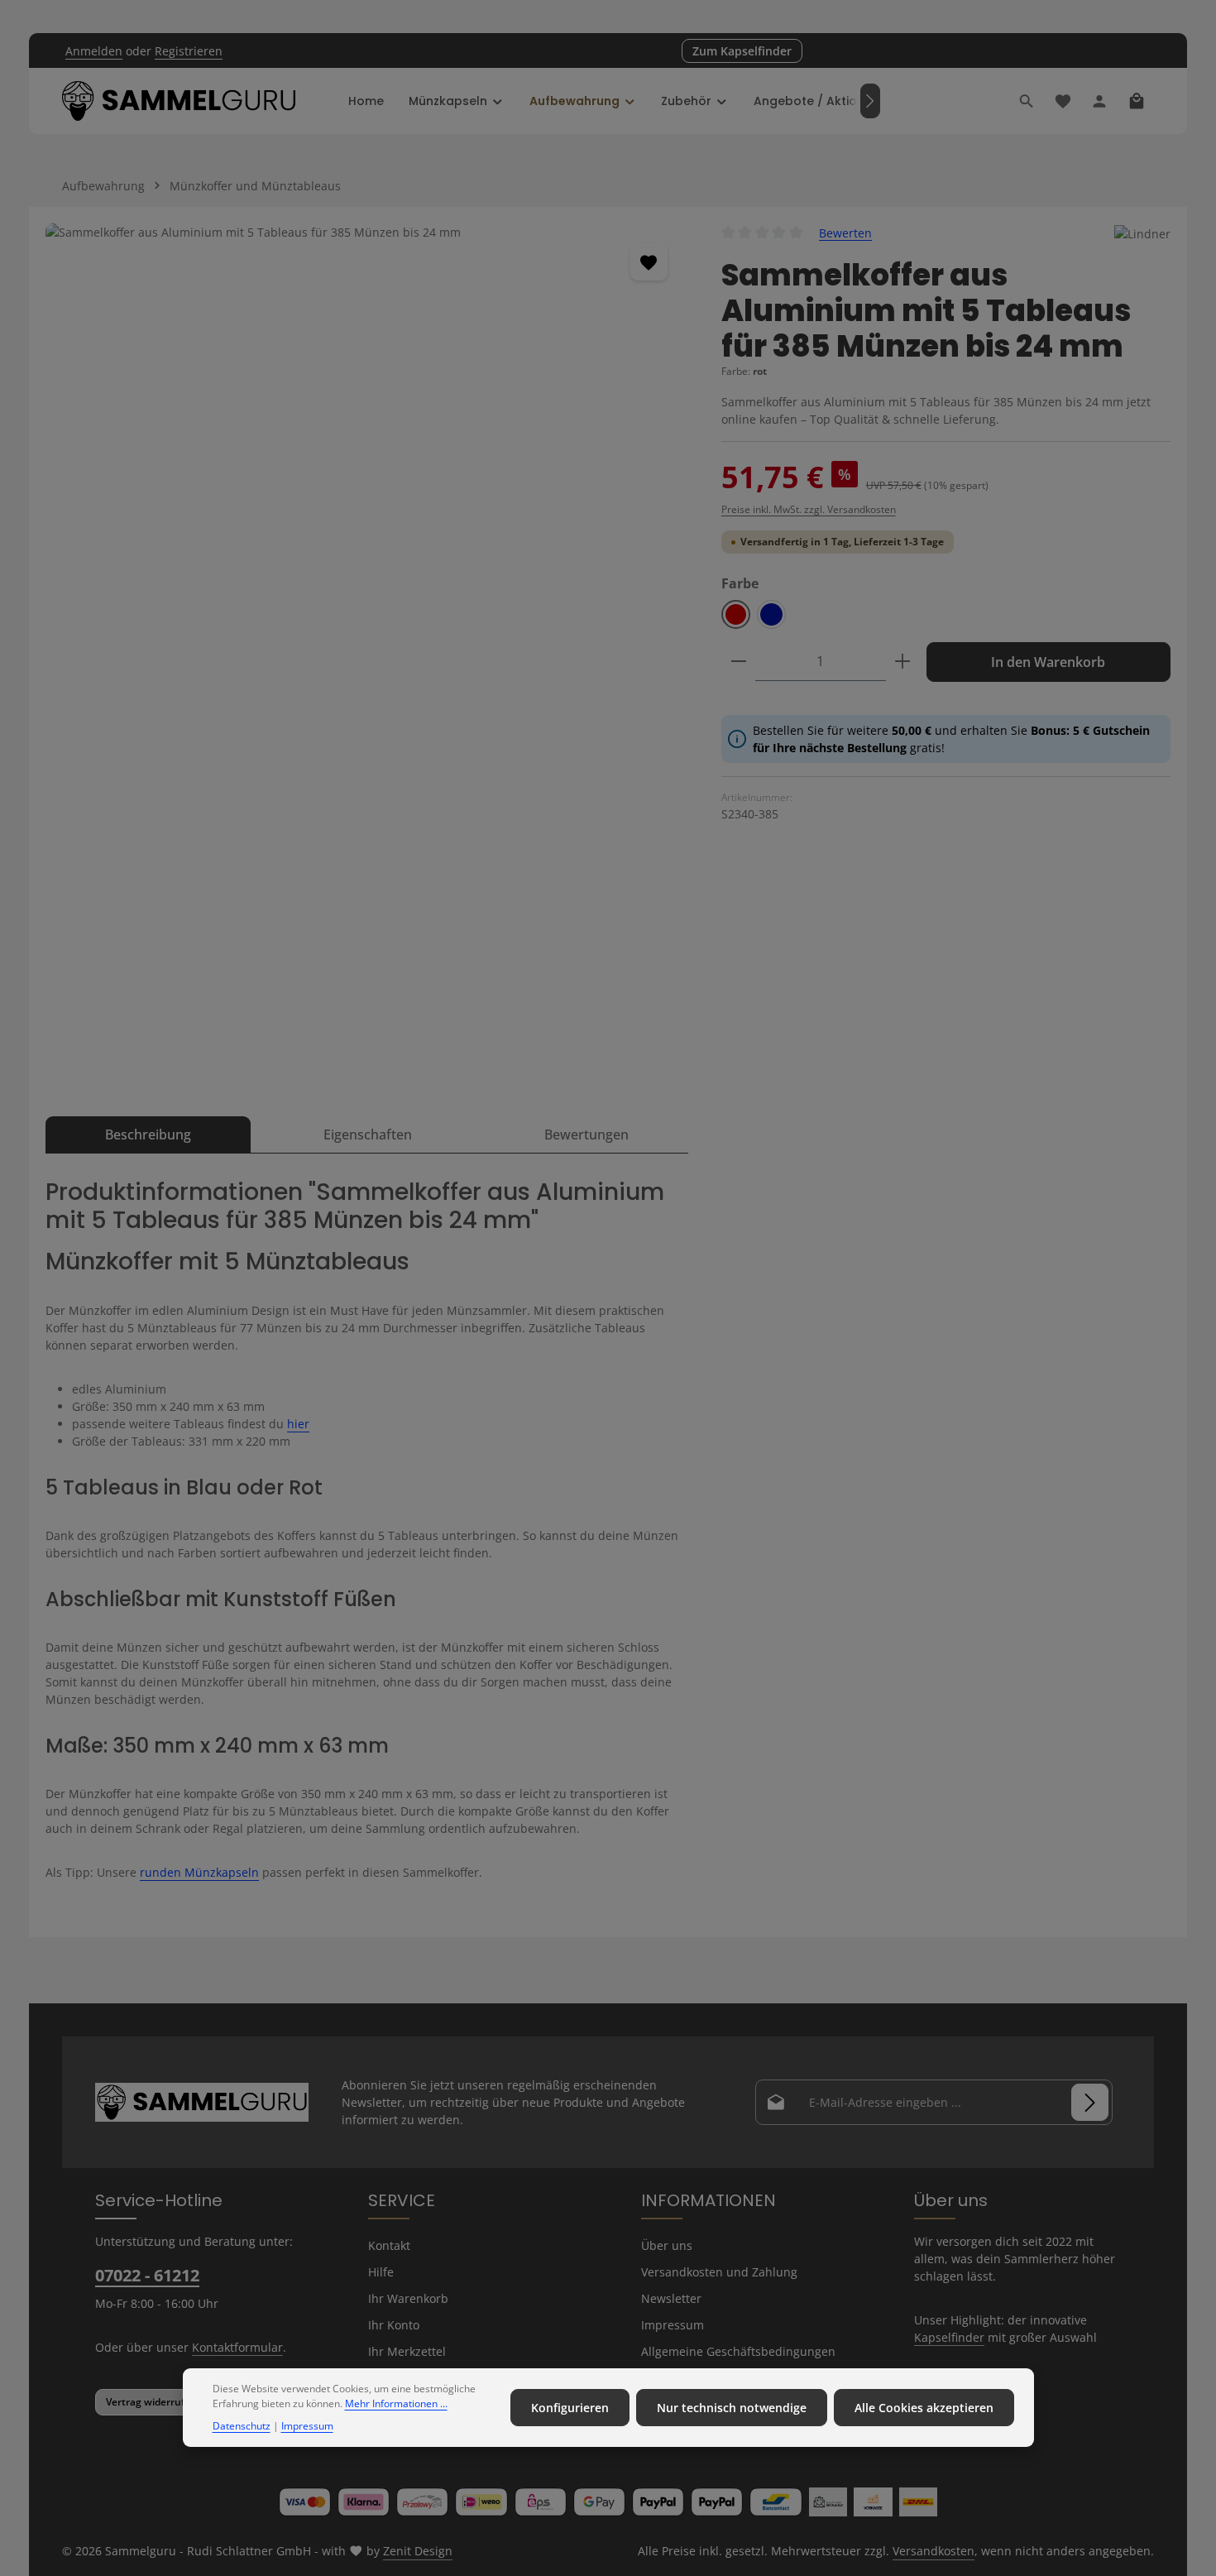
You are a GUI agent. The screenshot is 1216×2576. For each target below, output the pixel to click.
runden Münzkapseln (199, 1872)
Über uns (667, 2245)
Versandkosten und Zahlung (719, 2272)
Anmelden (94, 51)
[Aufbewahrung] (583, 101)
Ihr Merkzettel (407, 2351)
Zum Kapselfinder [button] (742, 51)
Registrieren (189, 51)
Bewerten (845, 233)
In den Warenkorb (1048, 662)
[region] (367, 651)
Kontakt (389, 2245)
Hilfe (381, 2272)
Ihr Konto (394, 2325)
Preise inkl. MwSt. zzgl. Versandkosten (809, 509)
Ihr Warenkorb (408, 2298)
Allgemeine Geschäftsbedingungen (738, 2351)
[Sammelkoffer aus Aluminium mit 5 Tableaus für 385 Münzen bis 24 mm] (366, 651)
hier (298, 1424)
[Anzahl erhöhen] (902, 662)
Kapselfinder (949, 2337)
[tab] (148, 1134)
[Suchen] (1027, 101)
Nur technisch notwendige (732, 2408)
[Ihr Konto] (1099, 101)
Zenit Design (418, 2551)
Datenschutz (242, 2426)
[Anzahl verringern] (739, 662)
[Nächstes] (870, 101)
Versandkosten (934, 2551)
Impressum (673, 2325)
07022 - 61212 (147, 2275)
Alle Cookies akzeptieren (924, 2408)
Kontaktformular (237, 2347)
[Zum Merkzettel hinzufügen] (649, 262)
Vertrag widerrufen (151, 2402)
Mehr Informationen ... (396, 2404)
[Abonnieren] (1090, 2102)
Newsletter (671, 2298)
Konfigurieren (570, 2408)
